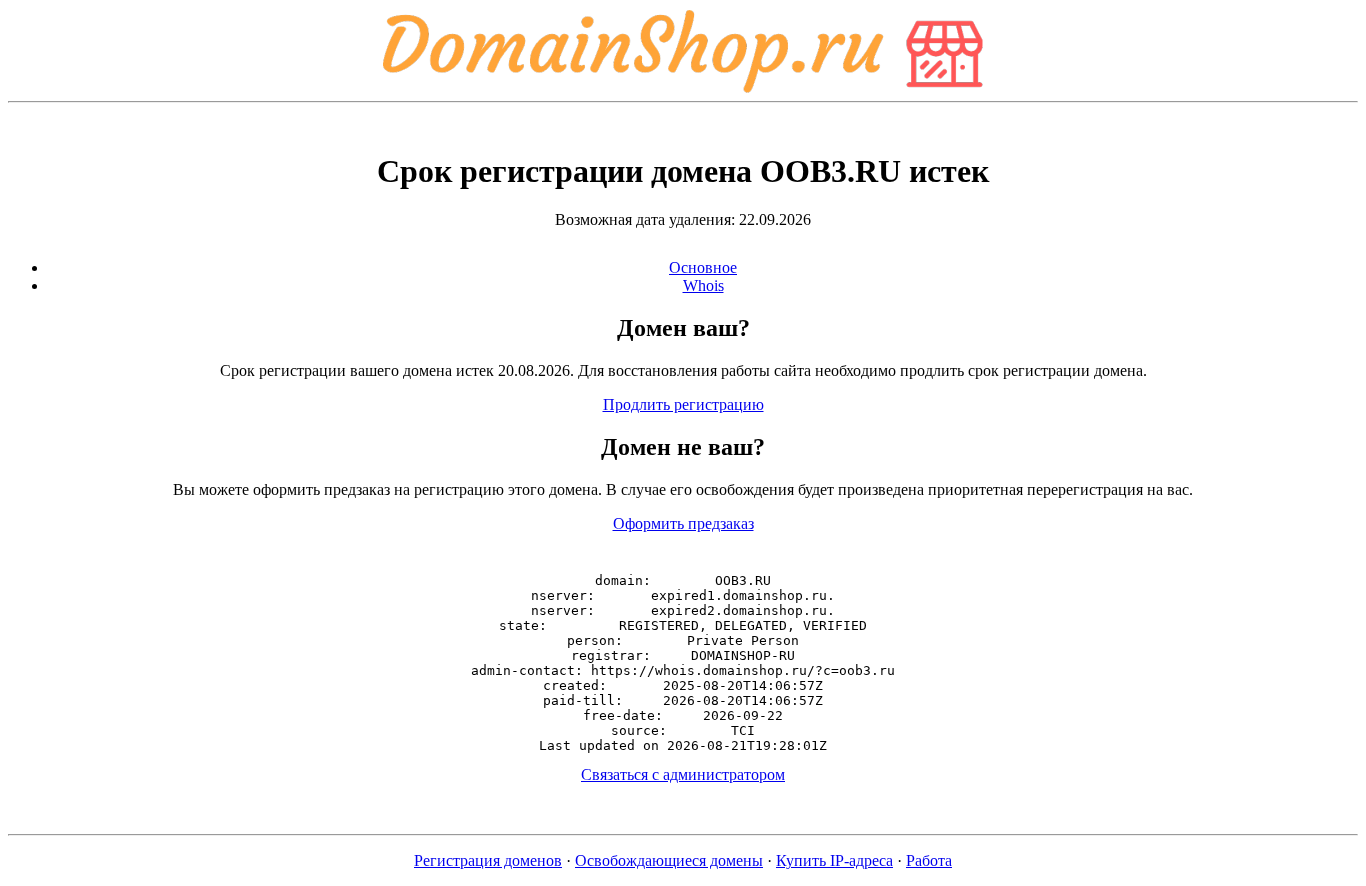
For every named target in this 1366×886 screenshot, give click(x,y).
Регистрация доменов (488, 860)
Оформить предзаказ (683, 523)
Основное (703, 267)
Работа (929, 860)
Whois (703, 285)
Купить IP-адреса (834, 860)
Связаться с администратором (683, 774)
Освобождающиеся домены (669, 860)
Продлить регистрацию (683, 404)
